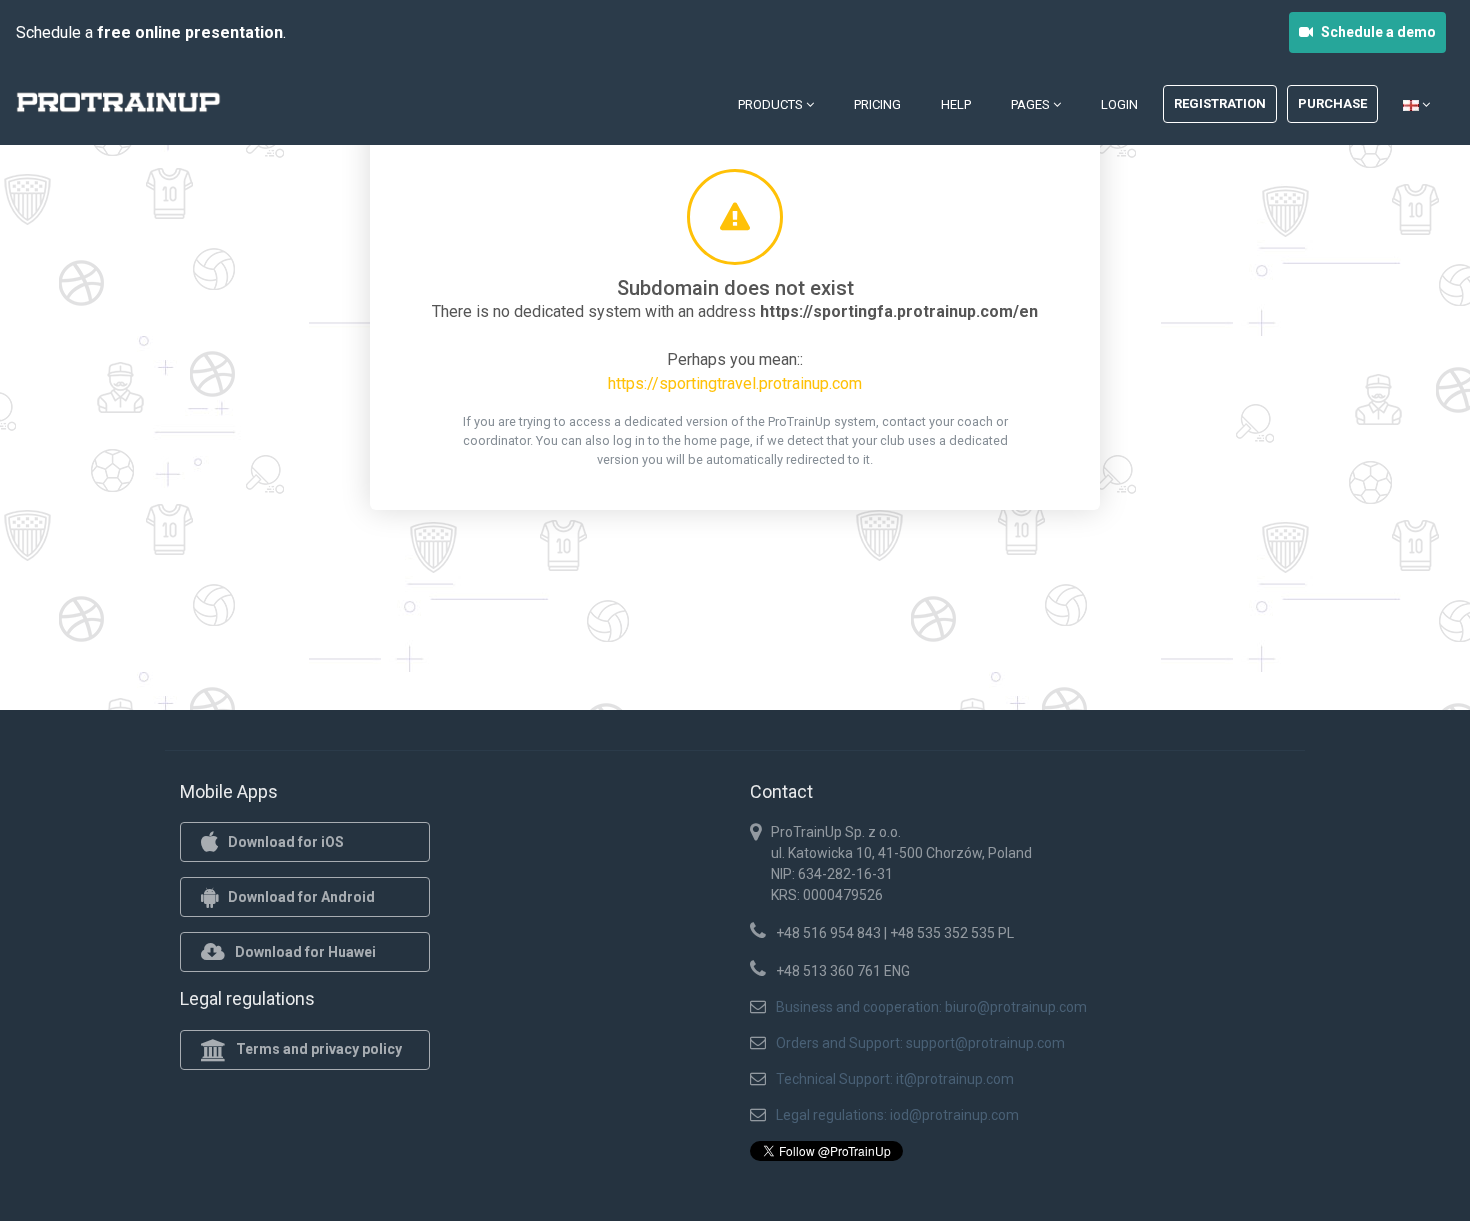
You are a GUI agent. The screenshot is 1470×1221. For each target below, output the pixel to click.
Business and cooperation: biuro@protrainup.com (931, 1007)
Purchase (1332, 103)
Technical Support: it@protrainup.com (895, 1079)
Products (772, 104)
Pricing (877, 104)
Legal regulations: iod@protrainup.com (897, 1115)
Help (956, 104)
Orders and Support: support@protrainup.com (920, 1043)
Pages (1032, 104)
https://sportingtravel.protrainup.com (735, 383)
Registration (1220, 103)
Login (1119, 104)
